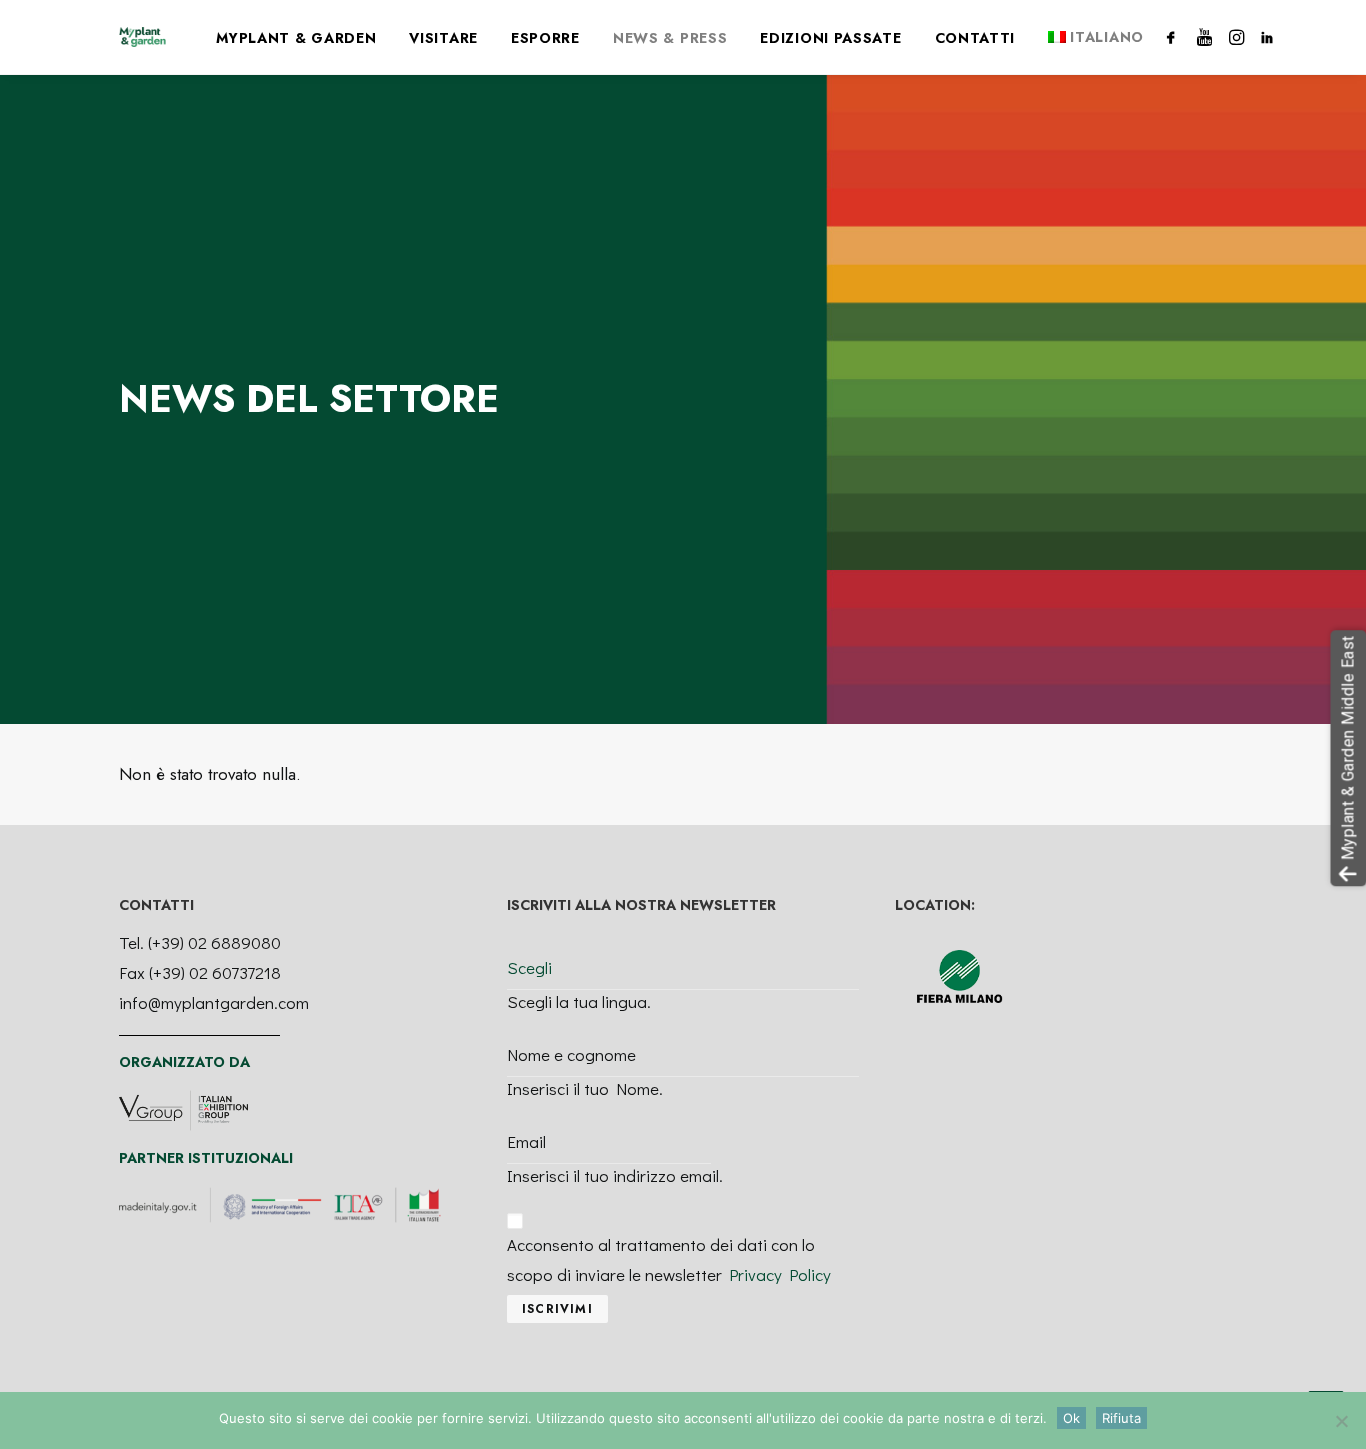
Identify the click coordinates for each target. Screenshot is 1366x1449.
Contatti (975, 38)
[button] (1174, 37)
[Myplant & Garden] (142, 37)
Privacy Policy (780, 1274)
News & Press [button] (670, 38)
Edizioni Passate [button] (830, 38)
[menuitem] (296, 38)
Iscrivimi (557, 1309)
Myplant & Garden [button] (296, 38)
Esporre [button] (545, 38)
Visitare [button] (443, 38)
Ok (1071, 1418)
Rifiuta (1121, 1418)
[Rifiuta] (1341, 1421)
